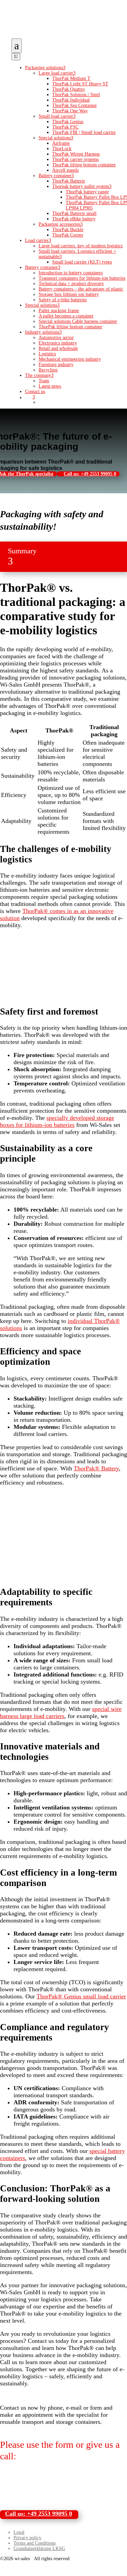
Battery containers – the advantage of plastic (81, 289)
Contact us (35, 392)
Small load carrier (57, 116)
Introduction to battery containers (71, 273)
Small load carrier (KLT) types (82, 262)
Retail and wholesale (58, 348)
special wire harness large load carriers (61, 1712)
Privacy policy (27, 2538)
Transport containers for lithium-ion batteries (82, 278)
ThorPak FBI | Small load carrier (84, 132)
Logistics (47, 354)
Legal (19, 2532)
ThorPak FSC (65, 127)
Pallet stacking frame (59, 311)
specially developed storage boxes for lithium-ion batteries (57, 1121)
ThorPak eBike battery (74, 219)
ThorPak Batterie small (74, 213)
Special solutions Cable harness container (78, 321)
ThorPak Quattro (68, 89)
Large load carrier (57, 73)
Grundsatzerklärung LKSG (39, 2549)
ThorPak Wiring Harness (76, 154)
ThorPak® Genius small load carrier (81, 1996)
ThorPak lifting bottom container (84, 165)
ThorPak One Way (70, 111)
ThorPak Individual (71, 100)
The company (39, 375)
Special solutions (56, 138)
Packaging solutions (45, 68)
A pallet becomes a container (66, 316)
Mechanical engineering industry (70, 359)
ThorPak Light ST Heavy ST (80, 84)
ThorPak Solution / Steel (76, 95)
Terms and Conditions (35, 2543)
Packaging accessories (61, 224)
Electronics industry (58, 343)
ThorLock (62, 149)
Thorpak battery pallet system (82, 186)
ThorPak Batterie (69, 181)
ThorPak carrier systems (75, 159)
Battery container (56, 176)
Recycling (48, 370)
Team (44, 381)
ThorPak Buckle (68, 230)
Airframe (61, 143)
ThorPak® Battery (96, 1468)
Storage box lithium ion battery (69, 294)
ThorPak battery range (87, 192)
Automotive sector (56, 338)
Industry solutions (43, 332)
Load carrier (38, 240)
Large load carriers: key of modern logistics (81, 246)
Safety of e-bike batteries (63, 300)
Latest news (50, 386)
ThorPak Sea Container (75, 105)
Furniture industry (56, 365)
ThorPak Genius (68, 122)
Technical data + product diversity (71, 284)
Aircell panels (65, 170)
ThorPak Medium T (71, 78)
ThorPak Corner (68, 235)
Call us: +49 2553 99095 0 (90, 474)
